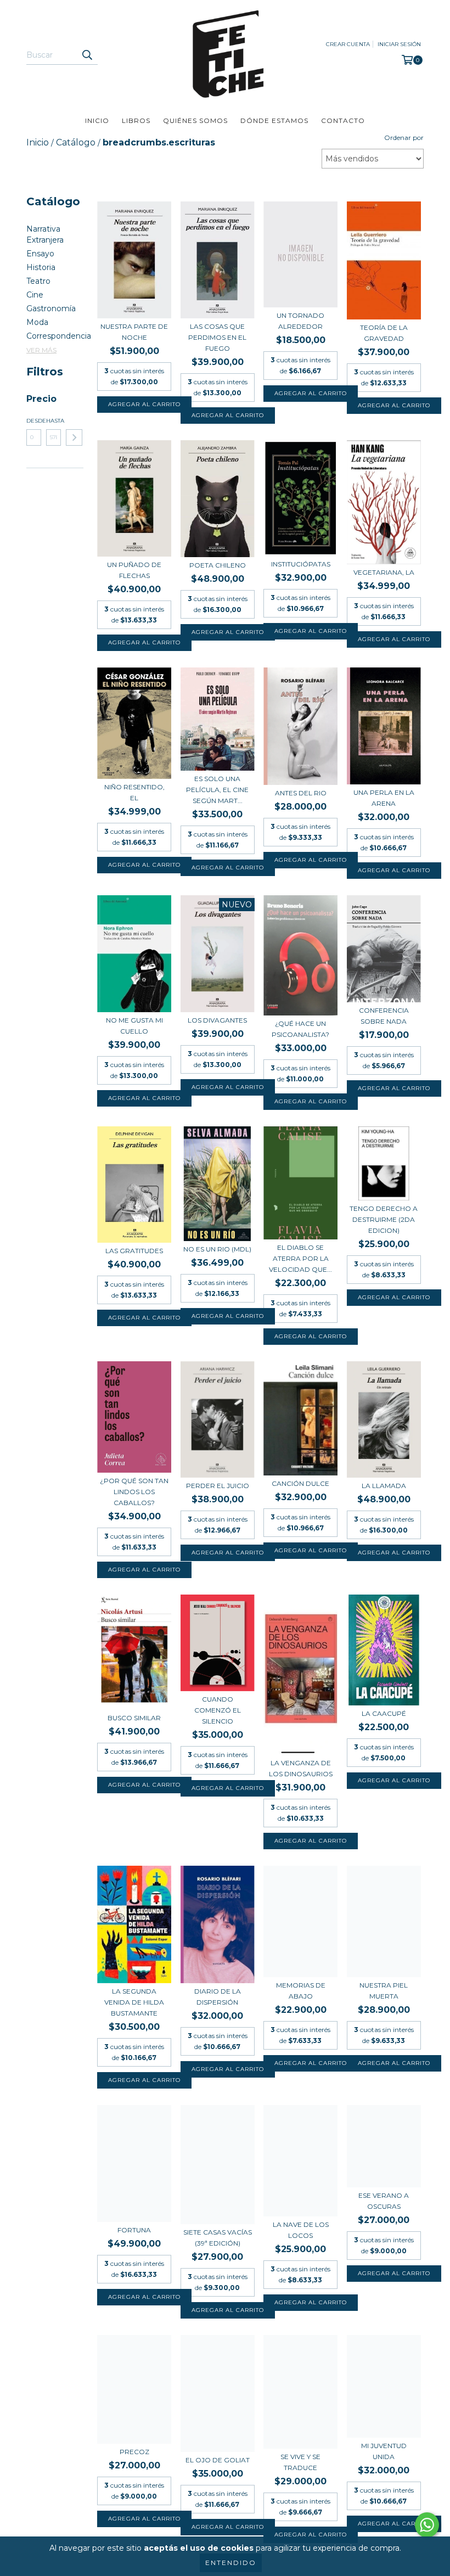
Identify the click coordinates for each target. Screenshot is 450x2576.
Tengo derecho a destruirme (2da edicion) (384, 1219)
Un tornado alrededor (300, 321)
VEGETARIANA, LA (384, 572)
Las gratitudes (134, 1251)
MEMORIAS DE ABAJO (301, 1991)
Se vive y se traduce (300, 2462)
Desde (34, 421)
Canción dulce (300, 1483)
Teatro (38, 281)
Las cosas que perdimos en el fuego (217, 337)
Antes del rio (301, 793)
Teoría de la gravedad (384, 333)
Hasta (54, 421)
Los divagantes (217, 1020)
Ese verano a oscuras (384, 2201)
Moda (37, 322)
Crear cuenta (348, 44)
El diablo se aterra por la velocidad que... (300, 1258)
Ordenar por (404, 138)
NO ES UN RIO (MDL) (217, 1249)
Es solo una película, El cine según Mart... (217, 790)
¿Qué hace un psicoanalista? (300, 1029)
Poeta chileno (218, 565)
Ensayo (40, 254)
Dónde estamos (274, 120)
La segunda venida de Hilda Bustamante (134, 2002)
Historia (41, 267)
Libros (136, 120)
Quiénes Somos (195, 120)
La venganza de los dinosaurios (301, 1768)
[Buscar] (87, 55)
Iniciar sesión (399, 44)
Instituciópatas (301, 564)
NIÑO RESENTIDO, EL (134, 792)
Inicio (97, 120)
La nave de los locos (301, 2230)
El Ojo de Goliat (218, 2460)
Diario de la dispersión (218, 1997)
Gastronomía (51, 308)
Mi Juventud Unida (384, 2451)
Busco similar (134, 1718)
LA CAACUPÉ (384, 1713)
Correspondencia (59, 336)
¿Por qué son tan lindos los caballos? (134, 1492)
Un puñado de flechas (134, 570)
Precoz (134, 2452)
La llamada (384, 1486)
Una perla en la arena (384, 798)
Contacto (343, 120)
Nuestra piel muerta (384, 1991)
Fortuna (134, 2230)
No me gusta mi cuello (134, 1026)
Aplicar (74, 437)
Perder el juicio (218, 1486)
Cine (35, 295)
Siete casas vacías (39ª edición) (218, 2238)
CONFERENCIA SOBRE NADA (384, 1016)
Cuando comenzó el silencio (218, 1710)
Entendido (231, 2563)
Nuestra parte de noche (134, 332)
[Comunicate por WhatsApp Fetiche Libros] (427, 2525)
